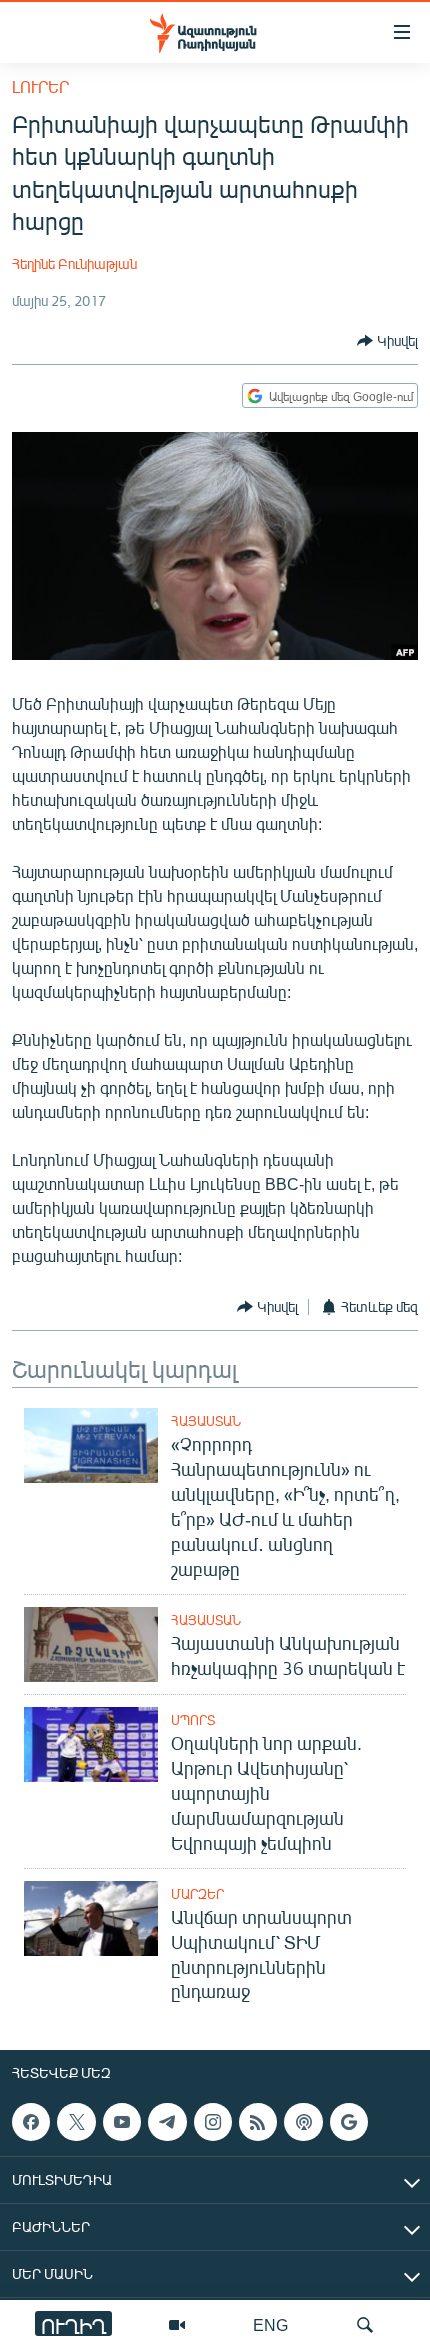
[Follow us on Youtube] (122, 2122)
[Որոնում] (365, 2325)
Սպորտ (193, 1720)
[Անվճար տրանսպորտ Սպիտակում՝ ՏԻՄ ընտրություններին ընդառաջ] (91, 1918)
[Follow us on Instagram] (213, 2122)
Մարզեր (197, 1894)
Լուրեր (40, 86)
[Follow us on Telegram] (167, 2122)
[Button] (387, 341)
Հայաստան (206, 1421)
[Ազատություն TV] (177, 2325)
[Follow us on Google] (349, 2122)
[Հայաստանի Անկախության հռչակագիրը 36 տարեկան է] (91, 1644)
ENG (270, 2324)
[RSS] (258, 2122)
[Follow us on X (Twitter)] (76, 2122)
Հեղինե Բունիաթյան (74, 263)
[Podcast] (303, 2122)
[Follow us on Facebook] (31, 2122)
